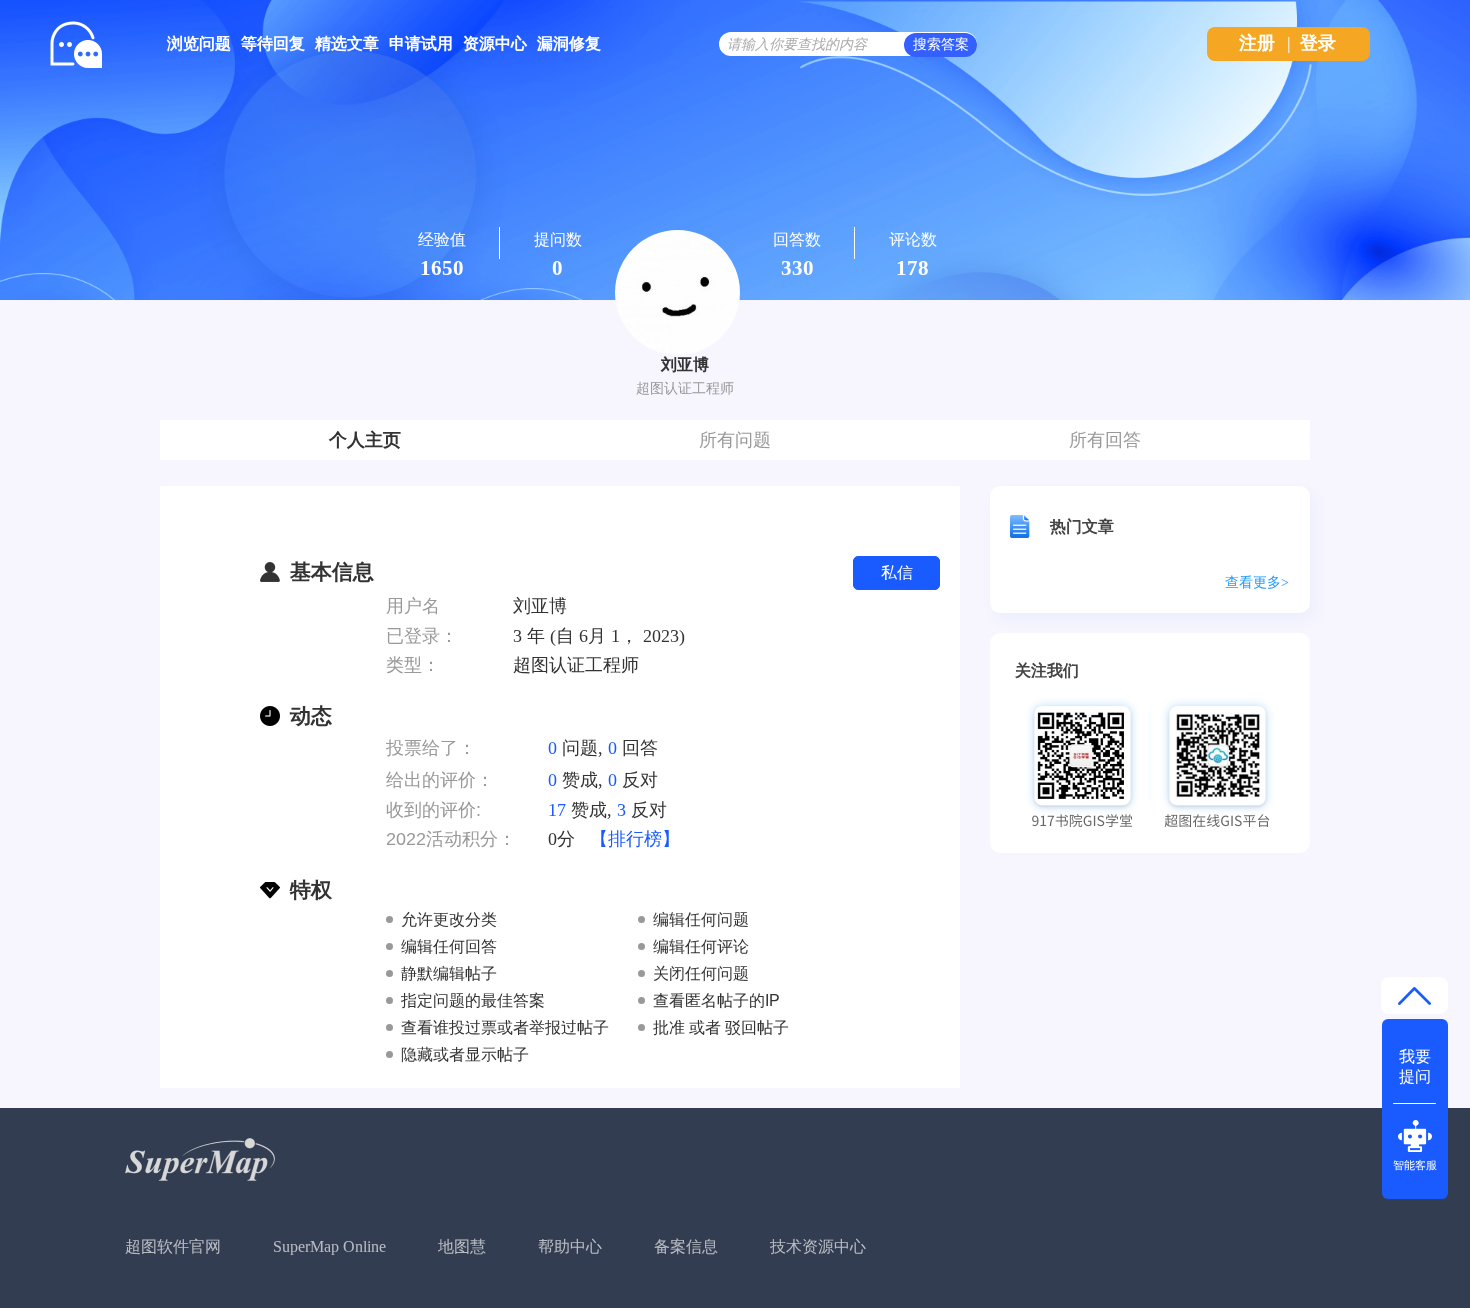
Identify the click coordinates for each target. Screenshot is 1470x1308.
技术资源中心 (818, 1246)
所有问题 (735, 440)
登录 (1318, 43)
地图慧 (462, 1246)
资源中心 (495, 43)
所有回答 (1105, 440)
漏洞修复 (569, 43)
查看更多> (1257, 582)
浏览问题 (199, 43)
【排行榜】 (635, 839)
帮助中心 (570, 1246)
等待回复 (273, 43)
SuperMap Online (329, 1246)
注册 (1257, 43)
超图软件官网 (173, 1246)
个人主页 (365, 440)
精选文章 (347, 43)
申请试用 (421, 43)
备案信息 (686, 1246)
